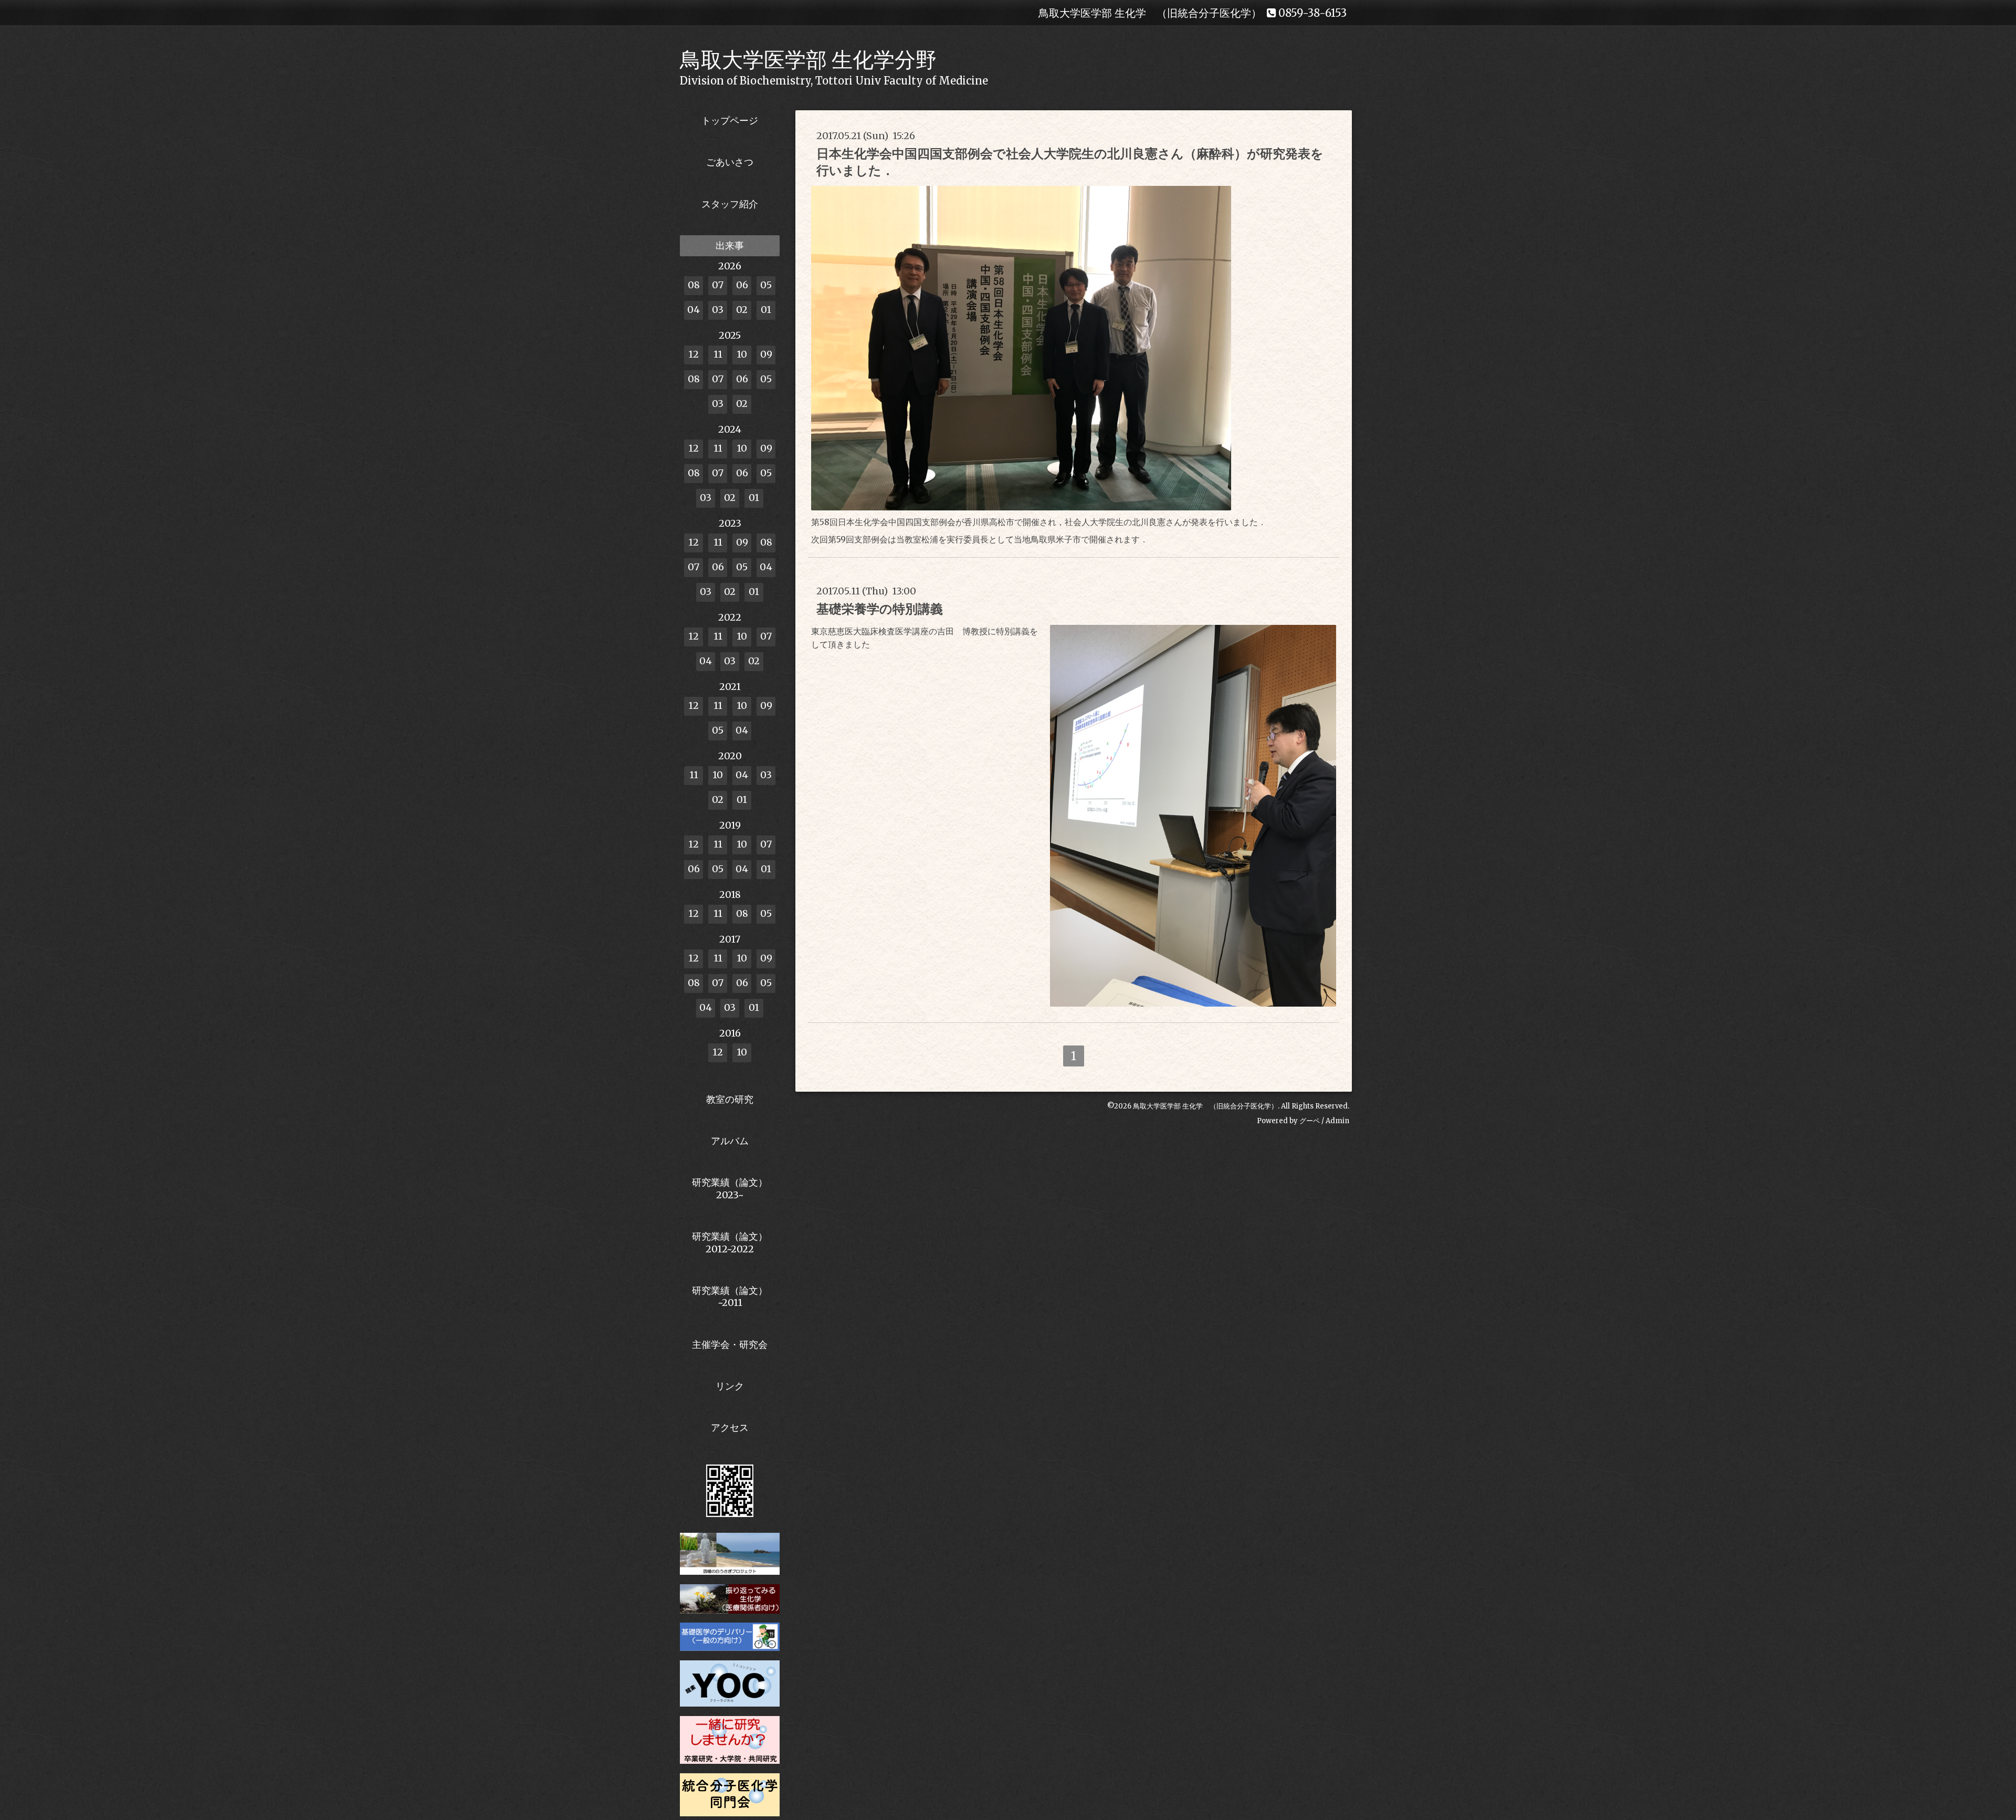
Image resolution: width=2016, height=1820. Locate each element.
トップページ (730, 121)
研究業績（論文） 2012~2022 (730, 1242)
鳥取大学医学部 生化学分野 (808, 60)
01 (766, 310)
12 (694, 354)
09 (766, 354)
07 (718, 285)
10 (742, 354)
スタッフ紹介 (730, 204)
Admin (1337, 1121)
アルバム (730, 1141)
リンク (730, 1386)
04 (694, 310)
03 (718, 310)
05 (766, 285)
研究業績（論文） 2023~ (730, 1188)
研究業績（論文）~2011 (730, 1296)
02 (742, 310)
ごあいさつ (730, 162)
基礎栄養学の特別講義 (880, 609)
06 (742, 285)
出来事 (730, 245)
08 (694, 285)
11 (718, 354)
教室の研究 (730, 1099)
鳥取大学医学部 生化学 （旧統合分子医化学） (1205, 1106)
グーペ (1310, 1121)
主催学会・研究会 (730, 1345)
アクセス (730, 1427)
